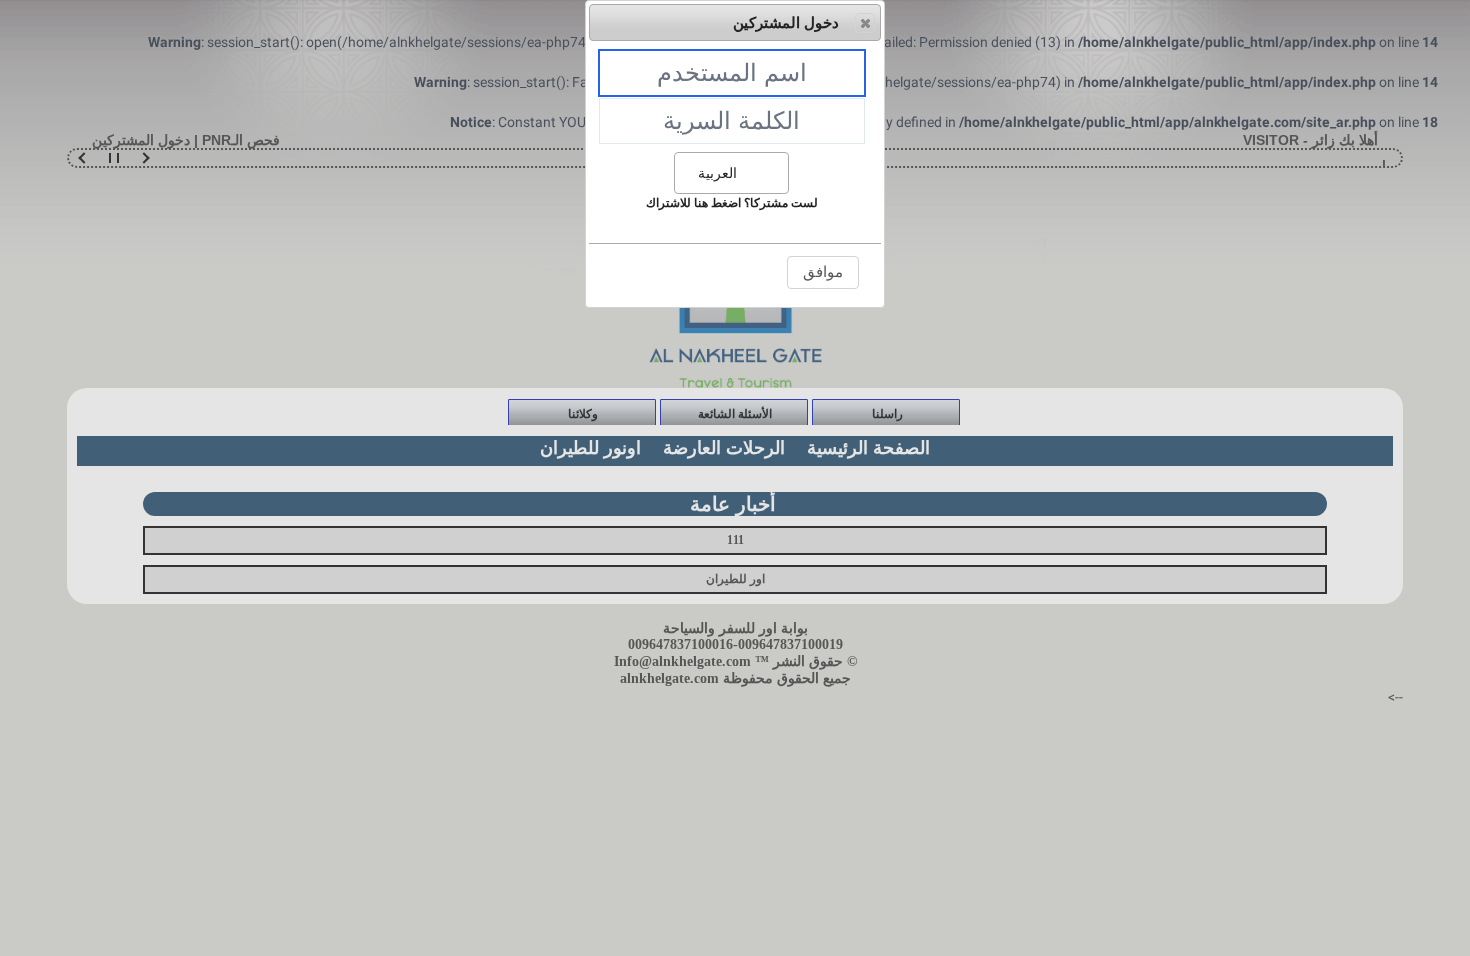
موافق (823, 271)
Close (865, 23)
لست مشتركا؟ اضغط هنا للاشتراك (732, 203)
